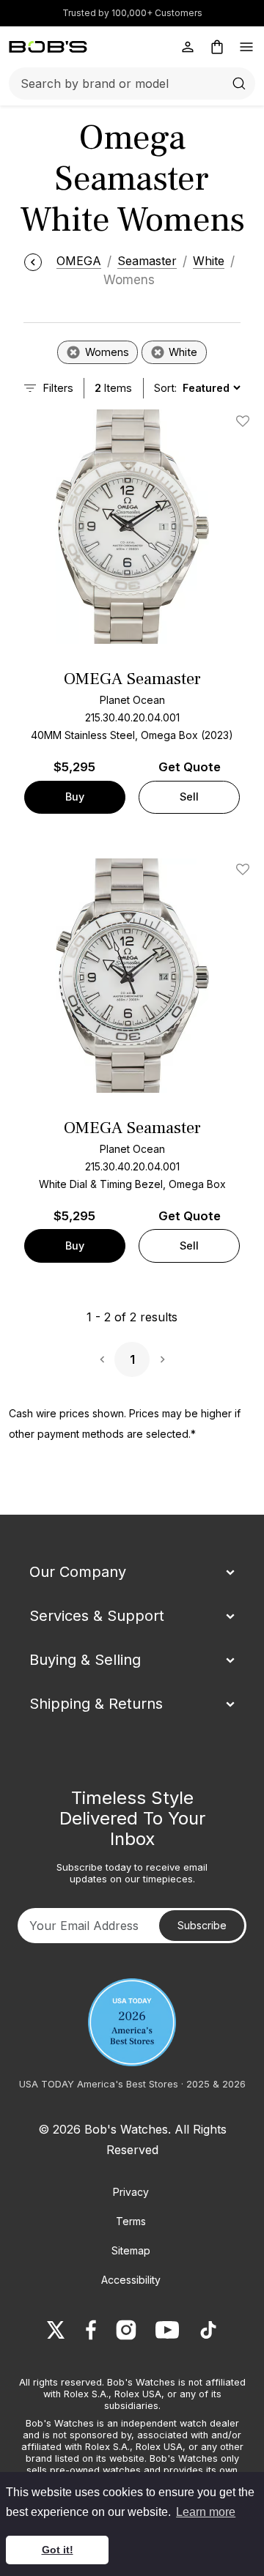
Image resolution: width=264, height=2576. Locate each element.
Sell (189, 797)
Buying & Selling (85, 1660)
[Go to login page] (188, 47)
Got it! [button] (58, 2550)
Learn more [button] (206, 2512)
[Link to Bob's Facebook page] (91, 2330)
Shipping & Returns (96, 1704)
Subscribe (202, 1925)
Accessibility (131, 2280)
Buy (75, 797)
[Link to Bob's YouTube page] (167, 2330)
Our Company (78, 1572)
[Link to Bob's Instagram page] (126, 2330)
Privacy (131, 2192)
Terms (131, 2221)
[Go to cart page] (217, 47)
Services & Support (97, 1616)
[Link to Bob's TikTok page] (208, 2330)
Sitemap (131, 2250)
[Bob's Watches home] (48, 47)
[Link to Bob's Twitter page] (56, 2330)
